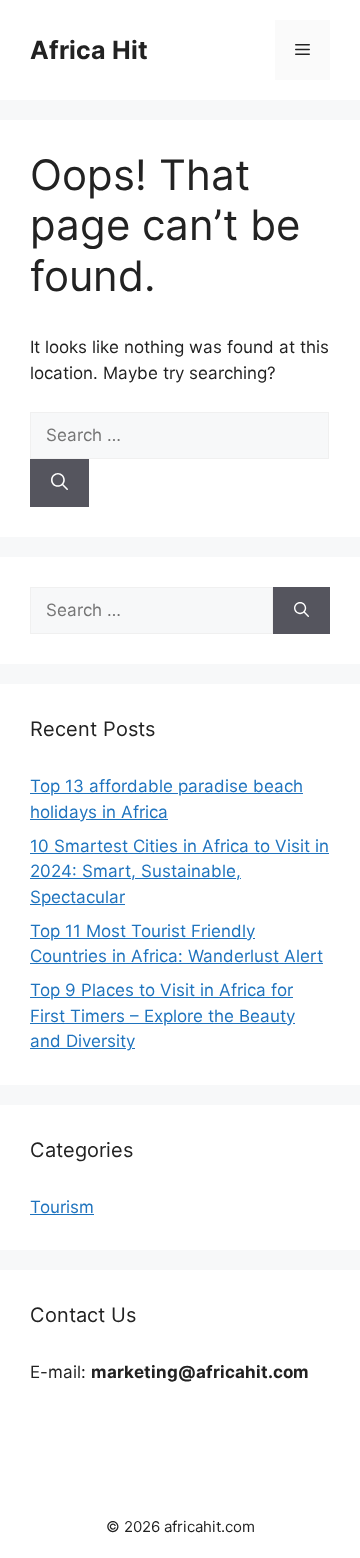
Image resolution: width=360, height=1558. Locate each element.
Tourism (62, 1207)
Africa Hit (89, 50)
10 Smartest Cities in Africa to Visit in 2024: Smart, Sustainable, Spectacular (179, 871)
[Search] (59, 483)
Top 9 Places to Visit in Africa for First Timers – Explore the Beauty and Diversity (162, 1015)
